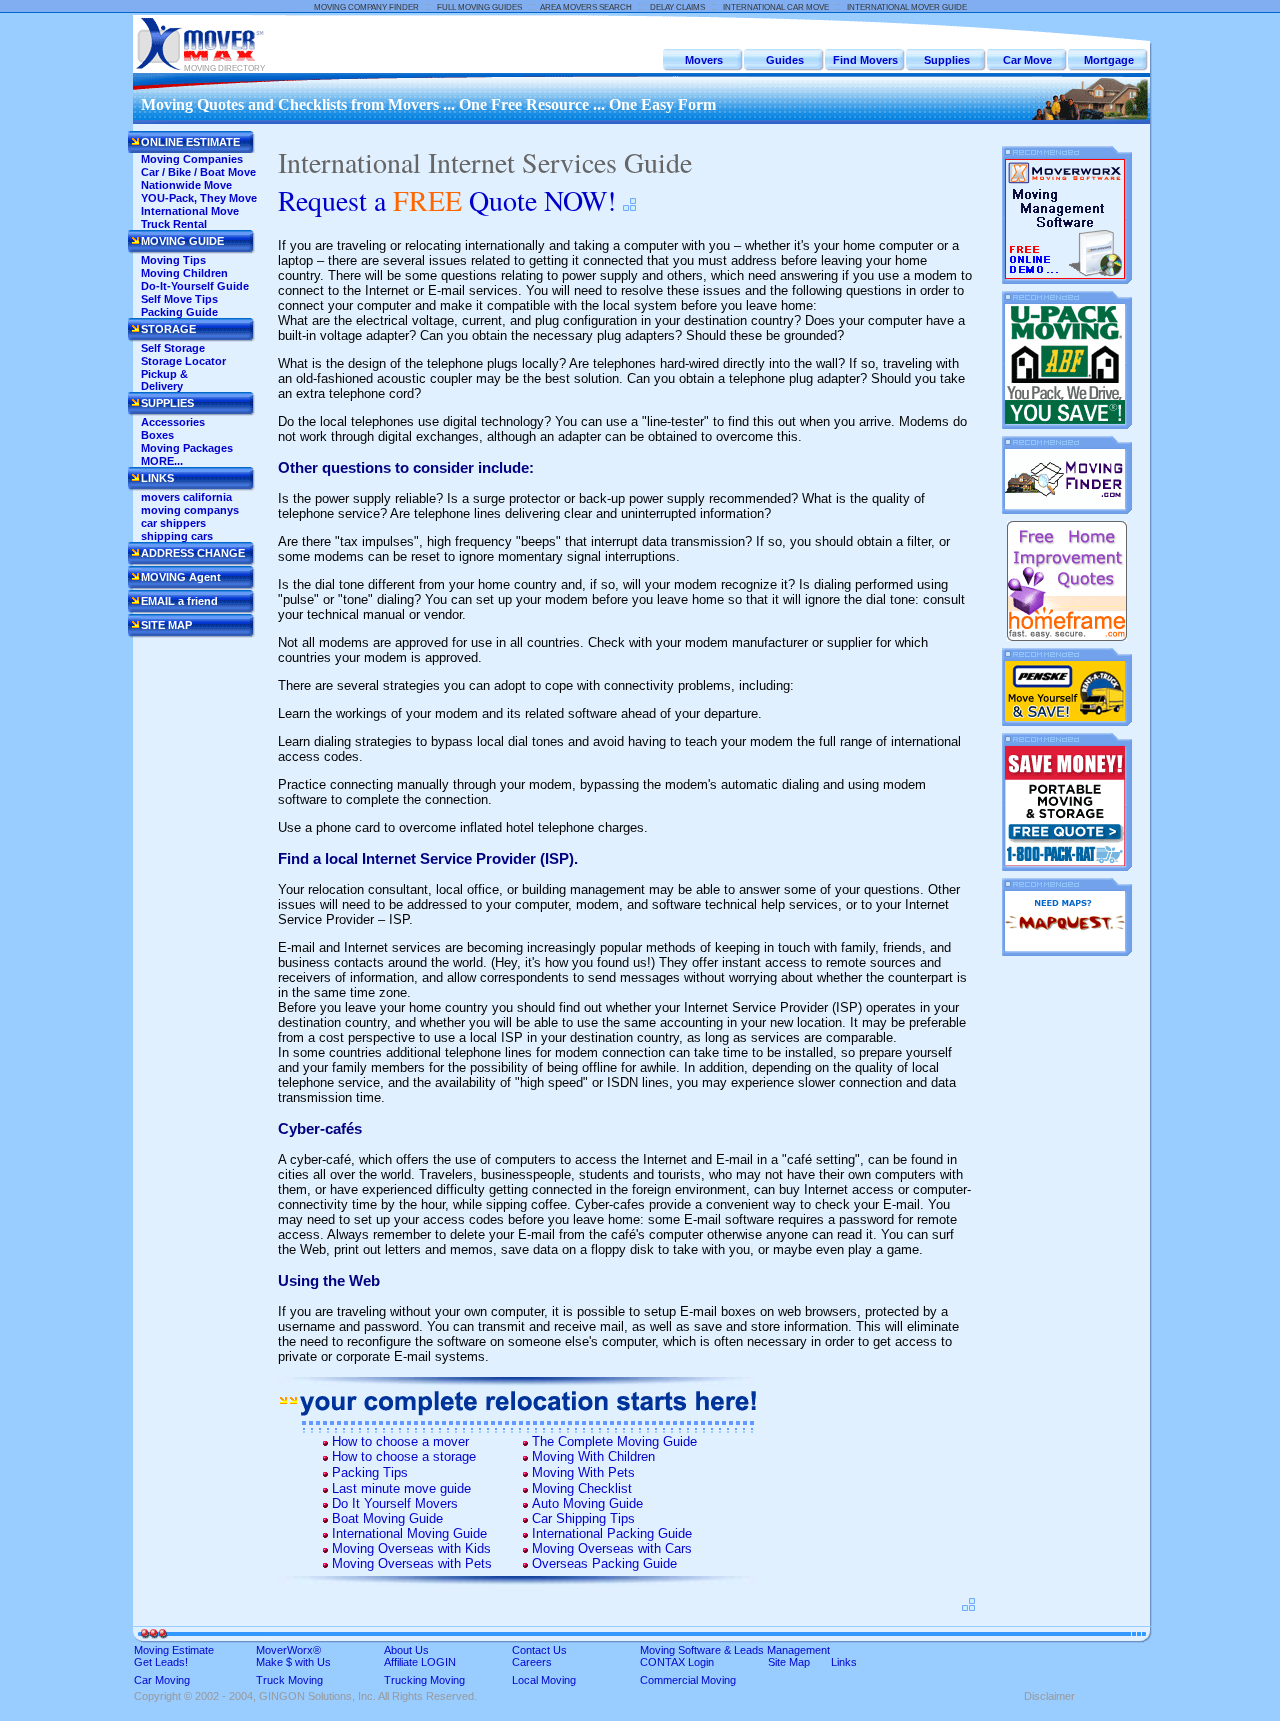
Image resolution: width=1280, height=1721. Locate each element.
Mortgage (1109, 60)
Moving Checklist (582, 1488)
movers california (186, 497)
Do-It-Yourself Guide (195, 286)
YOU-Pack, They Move (199, 198)
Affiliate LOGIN (420, 1662)
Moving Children (184, 273)
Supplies (947, 60)
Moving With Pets (583, 1472)
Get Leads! (161, 1662)
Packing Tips (370, 1472)
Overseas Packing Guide (604, 1563)
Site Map (789, 1662)
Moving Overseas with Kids (411, 1548)
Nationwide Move (186, 185)
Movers (704, 60)
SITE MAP (166, 625)
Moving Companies (192, 159)
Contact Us (539, 1650)
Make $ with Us (293, 1662)
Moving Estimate (174, 1650)
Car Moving (162, 1680)
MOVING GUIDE (182, 241)
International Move (190, 211)
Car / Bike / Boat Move (198, 172)
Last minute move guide (401, 1488)
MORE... (162, 461)
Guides (785, 60)
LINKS (157, 478)
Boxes (157, 435)
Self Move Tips (179, 299)
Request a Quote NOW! (447, 200)
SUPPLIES (167, 403)
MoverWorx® (288, 1650)
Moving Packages (187, 448)
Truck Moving (289, 1680)
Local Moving (544, 1680)
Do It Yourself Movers (395, 1503)
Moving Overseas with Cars (612, 1548)
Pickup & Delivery (164, 380)
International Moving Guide (409, 1533)
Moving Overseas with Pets (412, 1563)
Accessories (173, 422)
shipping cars (177, 536)
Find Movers (865, 60)
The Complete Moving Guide (614, 1441)
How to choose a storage (404, 1456)
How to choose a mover (400, 1441)
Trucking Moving (424, 1680)
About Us (406, 1650)
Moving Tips (173, 260)
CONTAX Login (677, 1662)
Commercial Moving (688, 1680)
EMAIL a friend (179, 601)
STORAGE (168, 329)
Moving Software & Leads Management (735, 1650)
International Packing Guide (612, 1533)
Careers (532, 1662)
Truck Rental (174, 224)
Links (844, 1662)
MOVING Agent (181, 577)
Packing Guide (179, 312)
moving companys (190, 510)
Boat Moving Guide (387, 1518)
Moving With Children (593, 1456)
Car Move (1027, 60)
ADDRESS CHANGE (193, 553)
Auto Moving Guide (587, 1503)
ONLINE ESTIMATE (190, 142)
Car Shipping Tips (583, 1518)
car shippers (173, 523)
